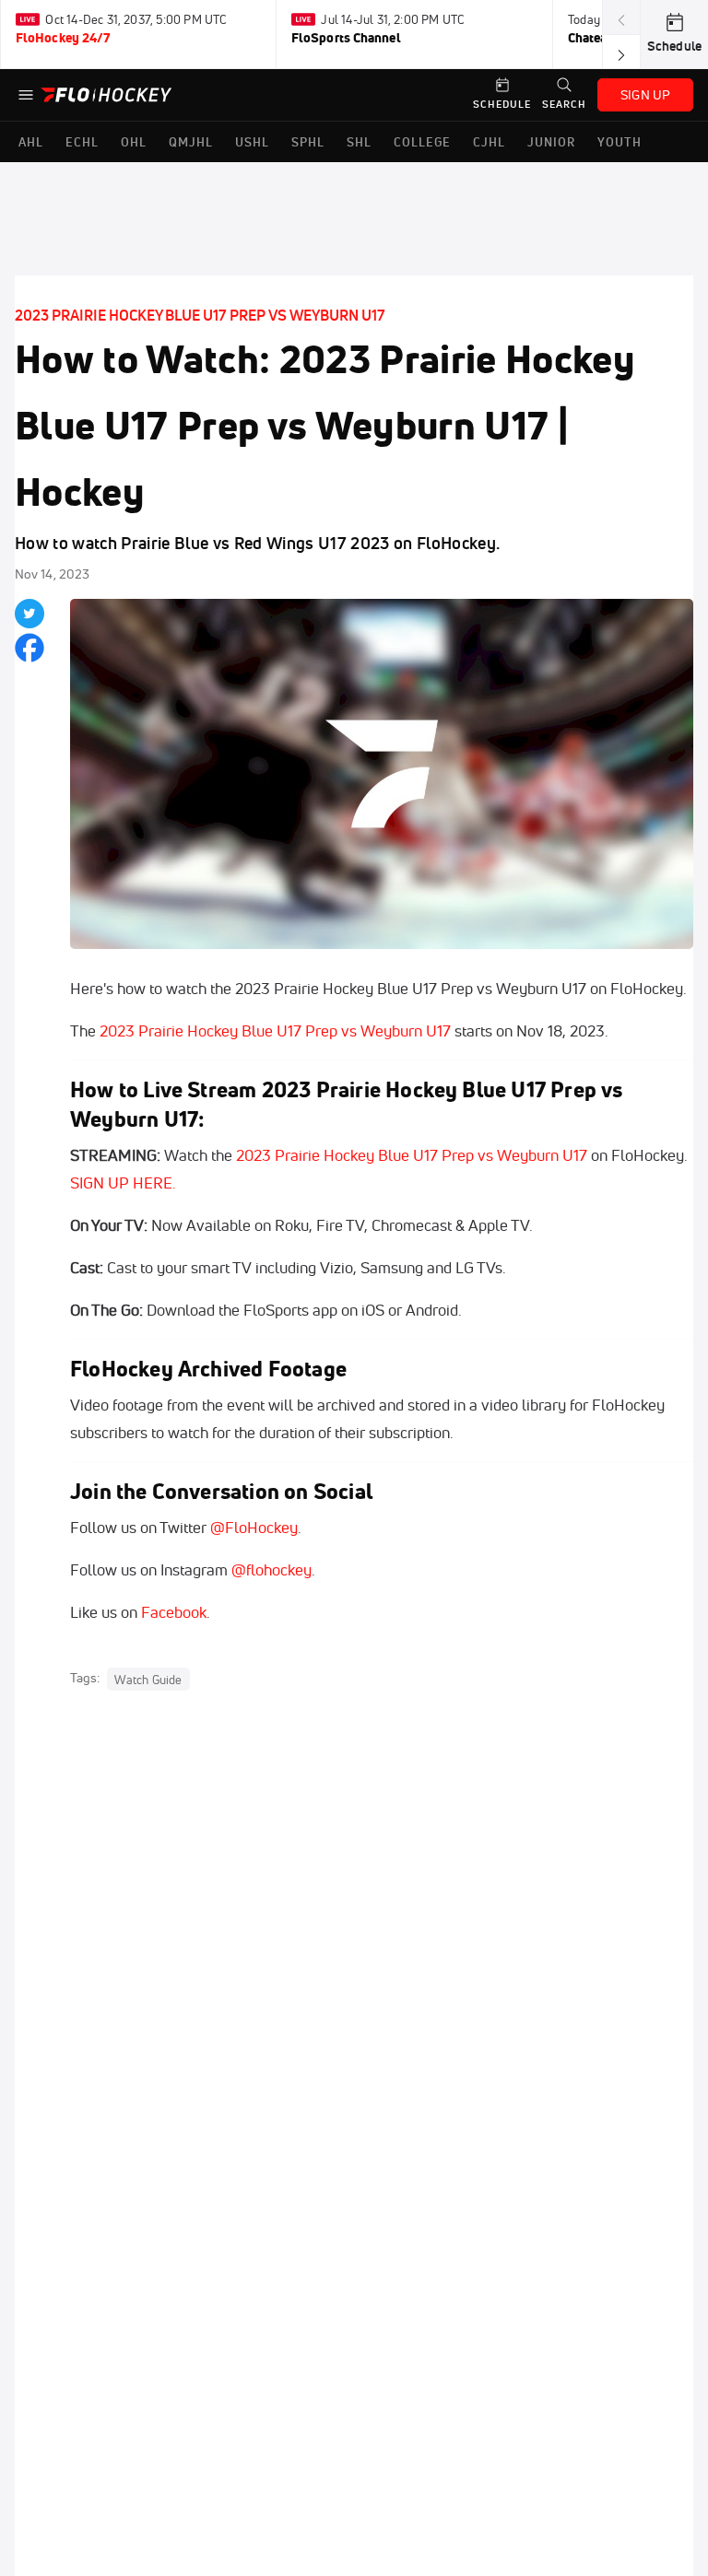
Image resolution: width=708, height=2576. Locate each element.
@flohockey (271, 1569)
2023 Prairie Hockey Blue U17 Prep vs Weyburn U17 (200, 315)
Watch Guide (148, 1679)
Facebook (174, 1612)
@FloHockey (254, 1527)
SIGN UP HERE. (123, 1183)
